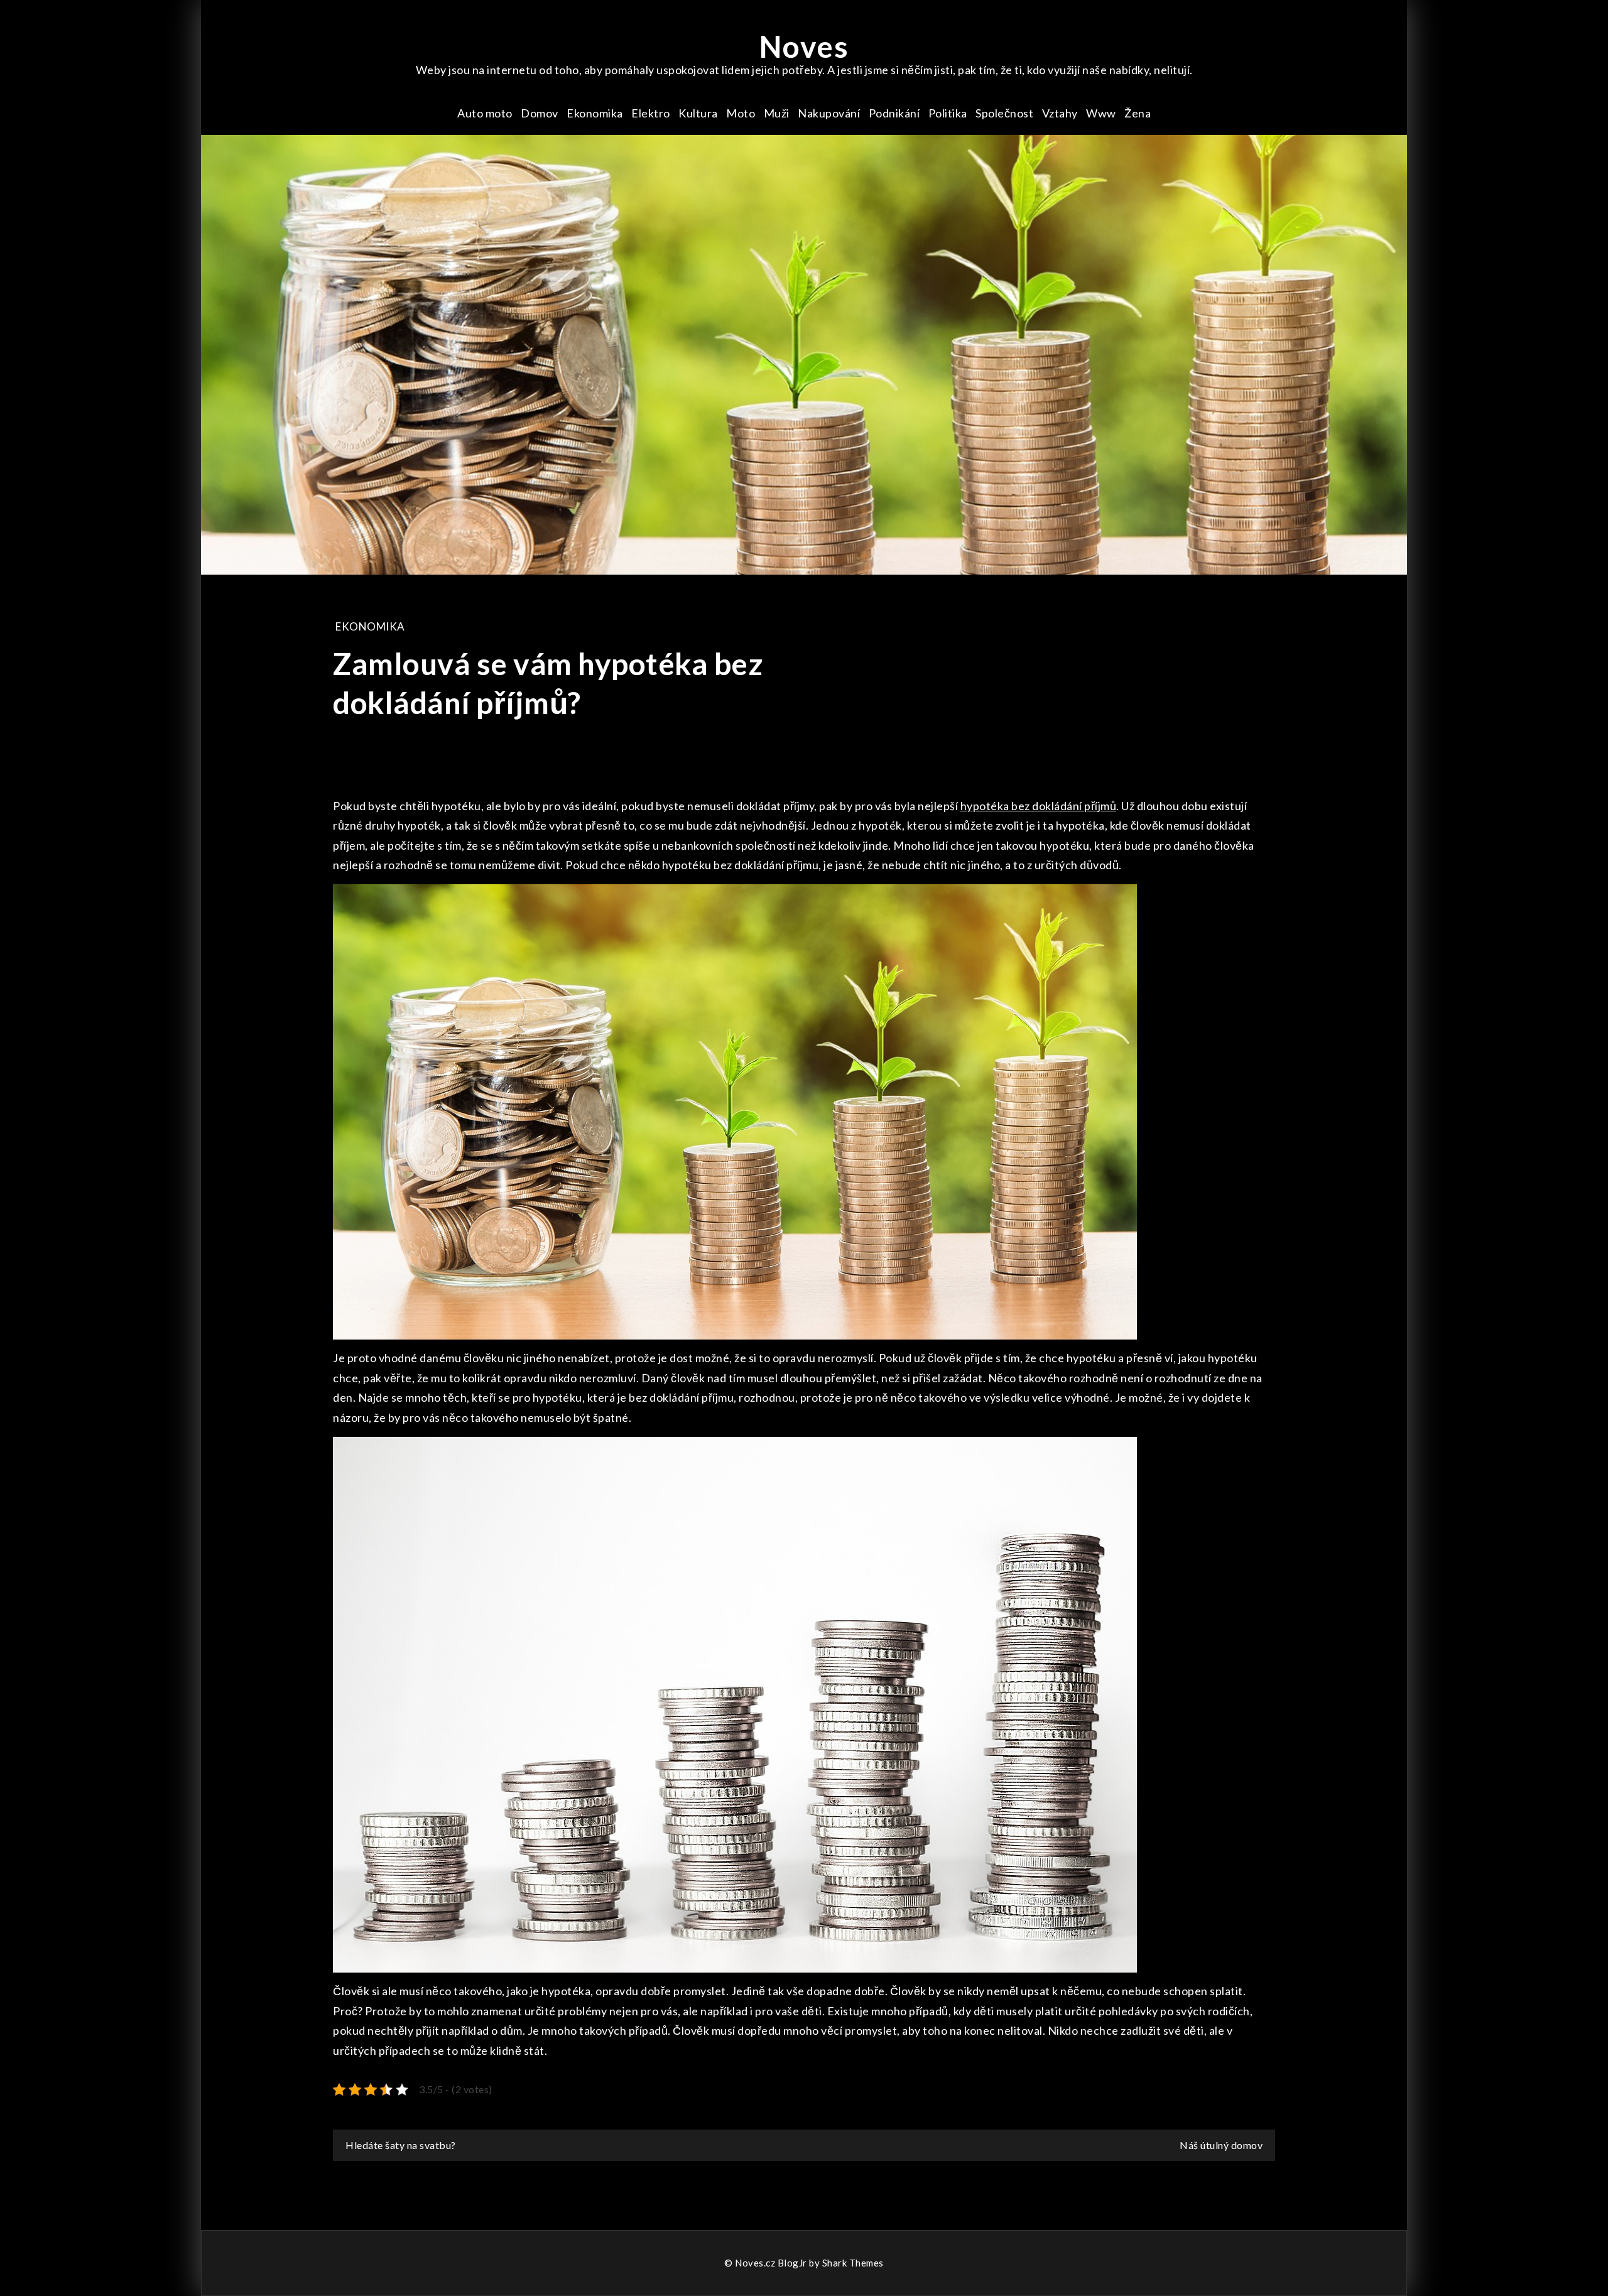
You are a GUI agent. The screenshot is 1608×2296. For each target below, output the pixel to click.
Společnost (1004, 113)
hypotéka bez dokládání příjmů (1039, 806)
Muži (777, 113)
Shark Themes (853, 2263)
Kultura (698, 113)
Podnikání (894, 113)
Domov (540, 113)
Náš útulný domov (1221, 2145)
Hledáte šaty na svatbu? (401, 2145)
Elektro (651, 113)
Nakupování (829, 113)
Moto (741, 113)
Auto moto (485, 113)
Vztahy (1060, 113)
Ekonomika (595, 113)
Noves (804, 46)
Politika (948, 113)
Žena (1138, 113)
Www (1101, 113)
